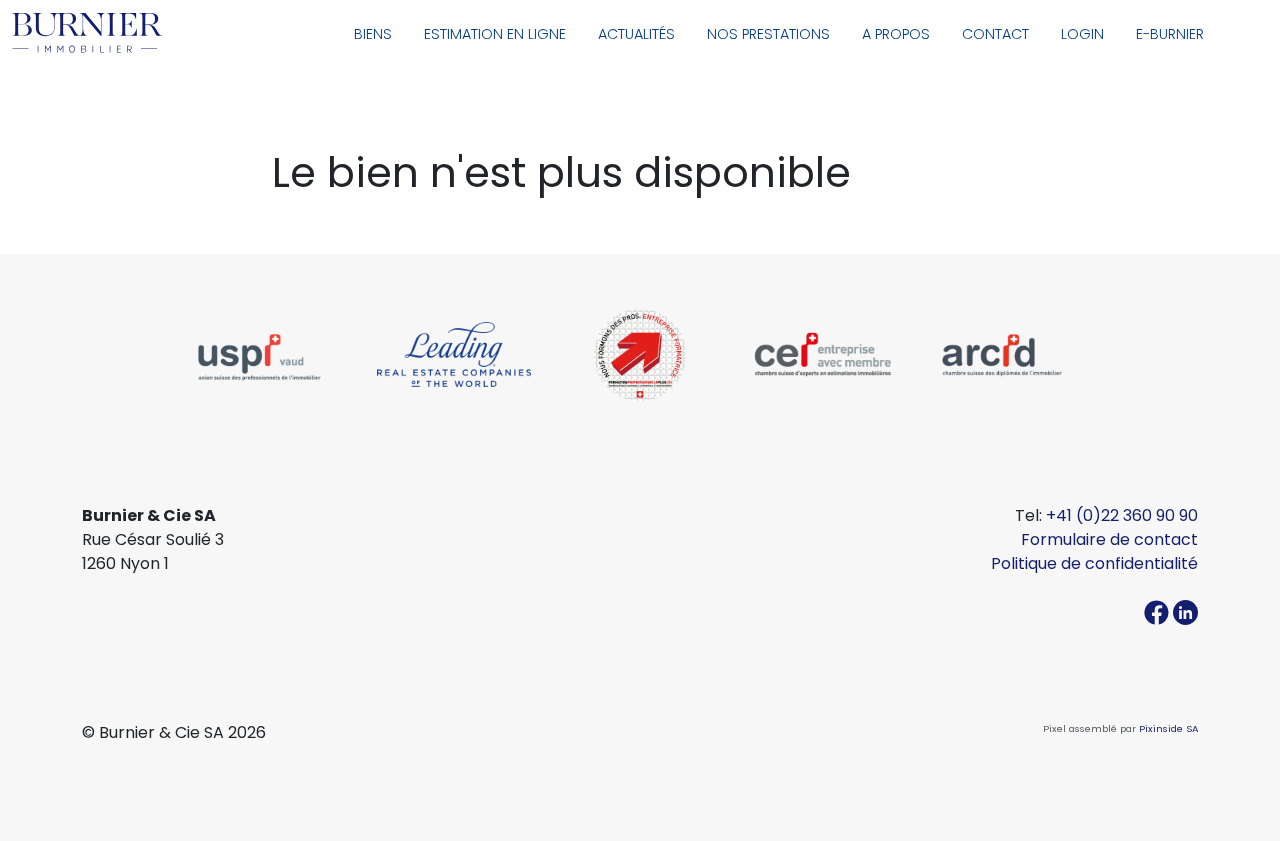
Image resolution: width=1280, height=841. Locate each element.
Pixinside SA (1168, 728)
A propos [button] (896, 34)
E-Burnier (1170, 34)
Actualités (636, 34)
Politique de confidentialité (1094, 563)
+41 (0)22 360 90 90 (1122, 515)
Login (1082, 34)
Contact (995, 34)
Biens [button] (373, 34)
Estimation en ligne (495, 34)
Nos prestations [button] (768, 34)
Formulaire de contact (1109, 539)
